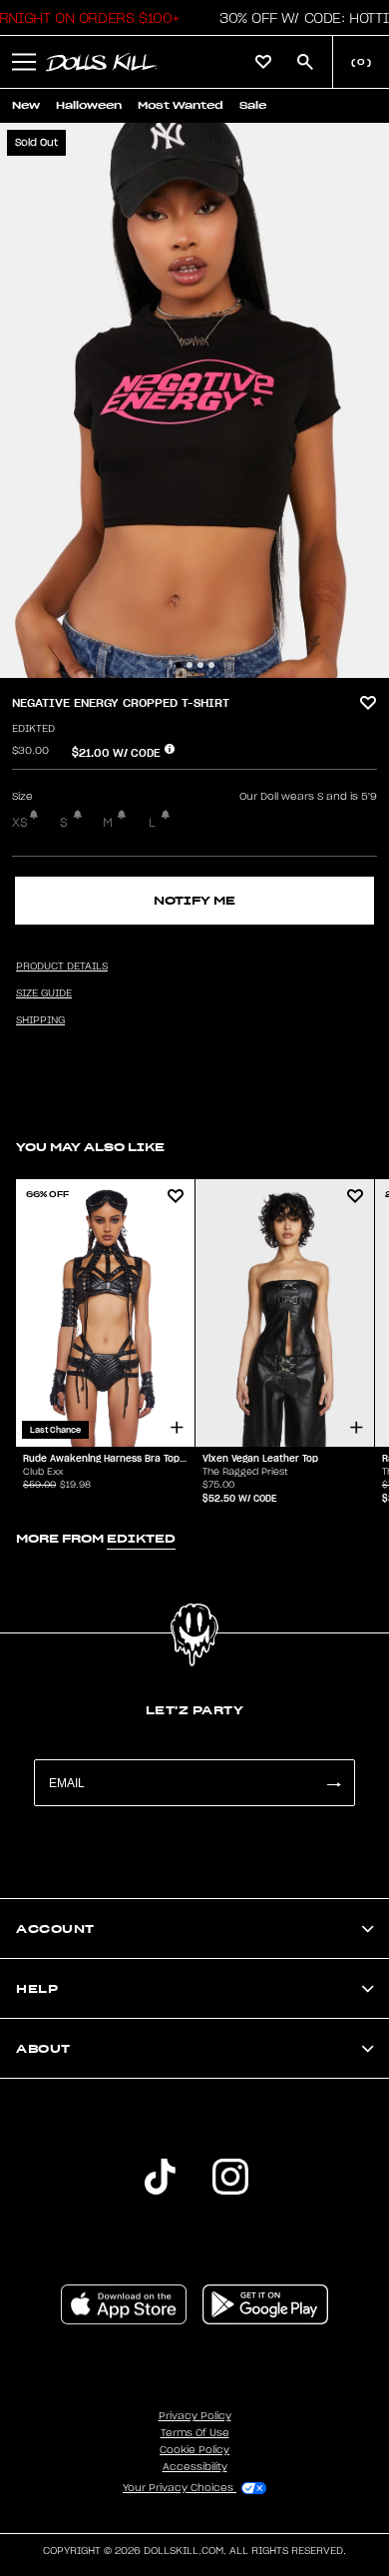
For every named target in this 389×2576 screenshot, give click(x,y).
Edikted (33, 729)
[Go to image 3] (200, 665)
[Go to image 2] (190, 665)
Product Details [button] (62, 966)
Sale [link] (253, 105)
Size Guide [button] (44, 993)
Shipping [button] (40, 1020)
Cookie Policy (194, 2450)
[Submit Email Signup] (333, 1783)
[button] (24, 62)
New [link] (26, 105)
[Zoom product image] (194, 400)
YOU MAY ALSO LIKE (90, 1147)
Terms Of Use (195, 2433)
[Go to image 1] (179, 665)
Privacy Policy (195, 2416)
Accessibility (195, 2467)
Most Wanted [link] (181, 105)
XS (20, 823)
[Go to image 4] (211, 665)
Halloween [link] (89, 105)
